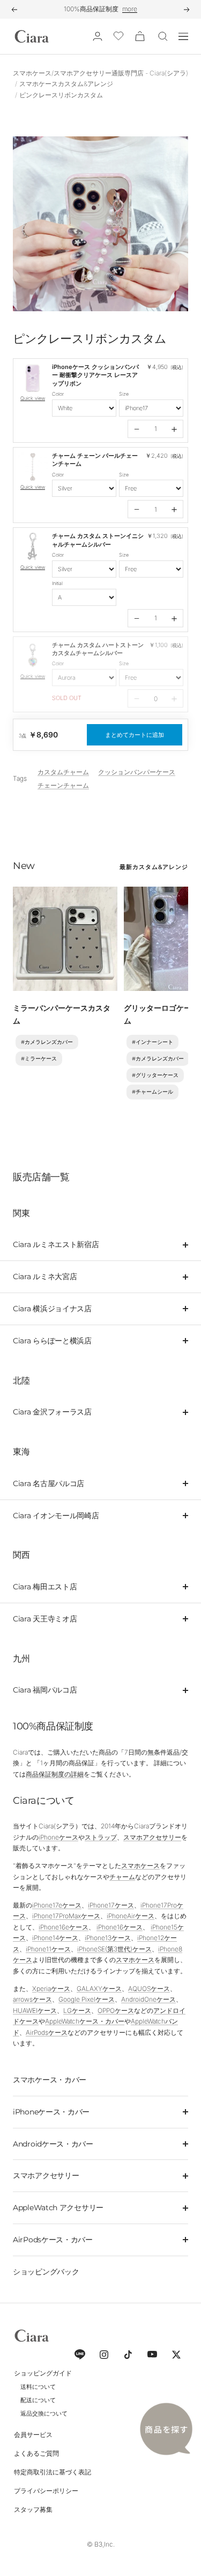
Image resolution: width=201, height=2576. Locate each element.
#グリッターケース (155, 1075)
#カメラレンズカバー (47, 1042)
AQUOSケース (149, 1989)
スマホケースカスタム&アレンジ (66, 84)
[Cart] (140, 36)
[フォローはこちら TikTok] (128, 2354)
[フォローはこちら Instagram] (104, 2354)
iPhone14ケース (55, 1938)
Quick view (33, 398)
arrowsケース (32, 1999)
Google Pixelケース (87, 1999)
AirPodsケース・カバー (53, 2240)
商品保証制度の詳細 (55, 1774)
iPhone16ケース (120, 1927)
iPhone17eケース (57, 1905)
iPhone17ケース (111, 1905)
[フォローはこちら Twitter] (176, 2354)
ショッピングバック (46, 2272)
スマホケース (140, 1866)
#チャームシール (152, 1092)
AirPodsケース (47, 2032)
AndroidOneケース (148, 1999)
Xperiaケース (51, 1989)
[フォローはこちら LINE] (80, 2354)
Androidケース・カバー (53, 2144)
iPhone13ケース (108, 1938)
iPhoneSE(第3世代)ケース (114, 1949)
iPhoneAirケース (131, 1916)
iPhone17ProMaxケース (66, 1916)
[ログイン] (98, 36)
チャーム (122, 1877)
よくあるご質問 (36, 2453)
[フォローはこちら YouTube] (152, 2354)
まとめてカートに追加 (135, 735)
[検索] (163, 36)
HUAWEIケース (35, 2010)
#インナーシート (152, 1042)
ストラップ (101, 1837)
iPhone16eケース (64, 1927)
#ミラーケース (39, 1059)
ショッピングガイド (43, 2373)
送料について (38, 2387)
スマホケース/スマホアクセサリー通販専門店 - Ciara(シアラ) (100, 73)
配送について (38, 2400)
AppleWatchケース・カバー (85, 2021)
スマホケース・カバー (50, 2080)
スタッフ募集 (33, 2509)
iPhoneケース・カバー (51, 2112)
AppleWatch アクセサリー (58, 2208)
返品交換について (44, 2413)
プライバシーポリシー (46, 2491)
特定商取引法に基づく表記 (53, 2472)
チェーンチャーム (63, 785)
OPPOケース (116, 2010)
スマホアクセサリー (152, 1837)
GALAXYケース (99, 1989)
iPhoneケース (58, 1837)
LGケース (77, 2010)
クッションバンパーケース (137, 772)
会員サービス (33, 2435)
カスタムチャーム (63, 772)
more (130, 9)
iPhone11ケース (48, 1949)
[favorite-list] (118, 37)
